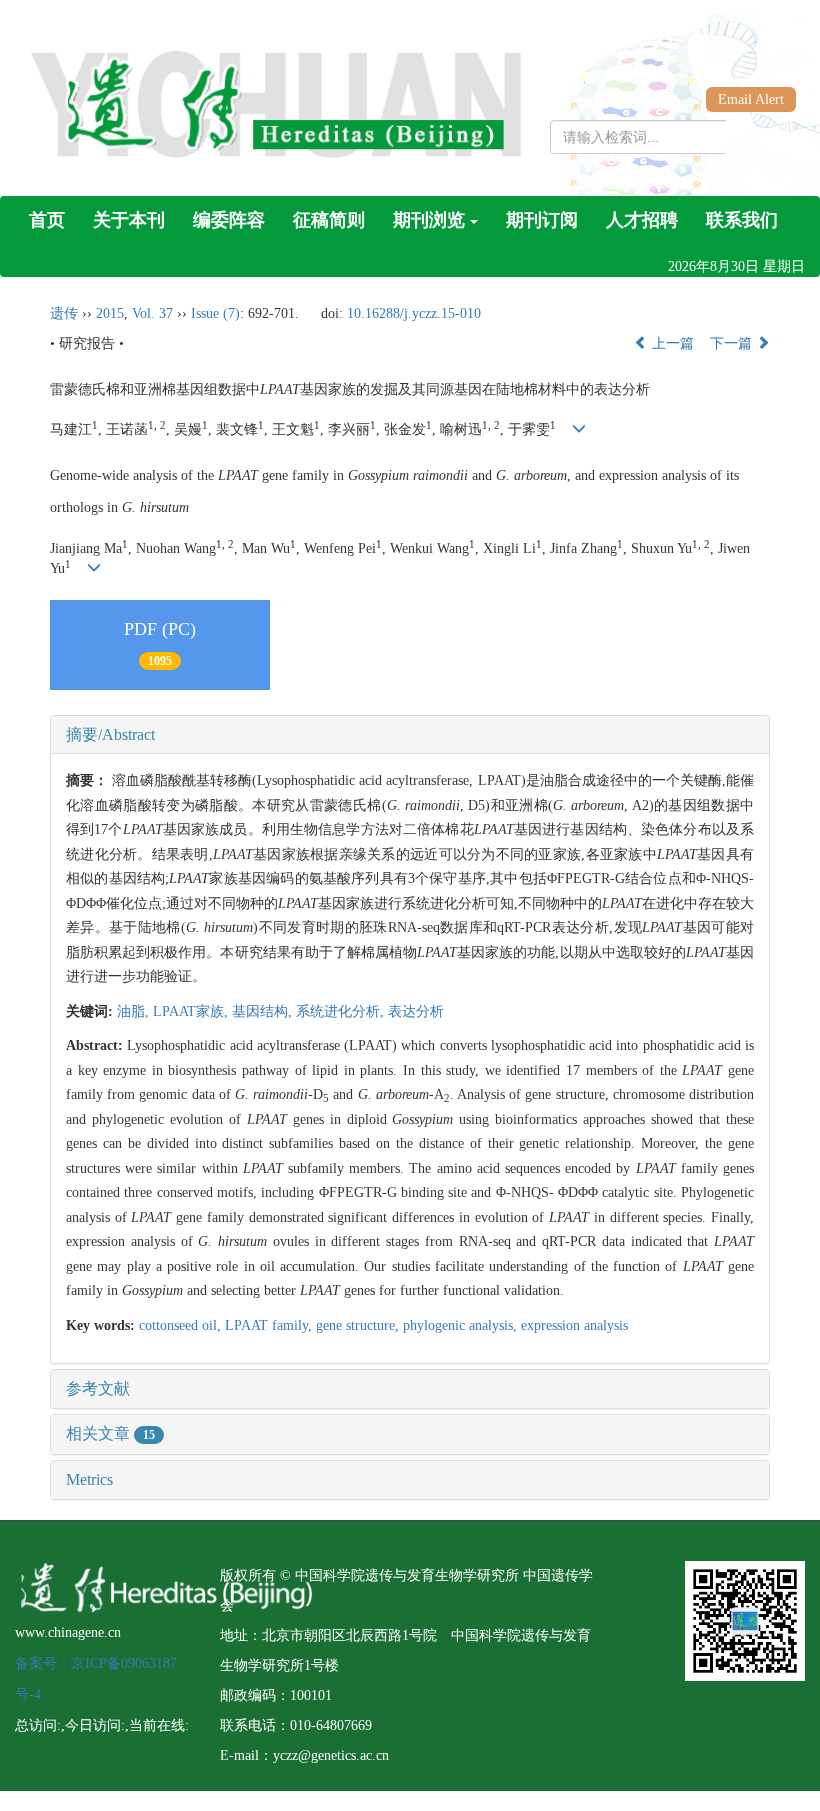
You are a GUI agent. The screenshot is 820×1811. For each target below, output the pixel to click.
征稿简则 (329, 220)
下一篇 (733, 343)
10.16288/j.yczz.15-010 (414, 313)
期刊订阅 (542, 220)
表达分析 (416, 1011)
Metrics (89, 1479)
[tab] (410, 735)
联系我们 (742, 220)
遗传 (64, 313)
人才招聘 (642, 220)
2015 (110, 313)
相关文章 (110, 1433)
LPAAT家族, (192, 1011)
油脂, (135, 1011)
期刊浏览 (429, 220)
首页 (47, 220)
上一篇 (671, 343)
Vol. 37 (152, 313)
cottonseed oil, (182, 1325)
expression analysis (574, 1325)
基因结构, (264, 1011)
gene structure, (359, 1325)
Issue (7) (215, 313)
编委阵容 (229, 220)
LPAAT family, (270, 1325)
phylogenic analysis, (462, 1325)
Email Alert (751, 99)
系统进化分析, (342, 1011)
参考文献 (98, 1388)
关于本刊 (129, 220)
